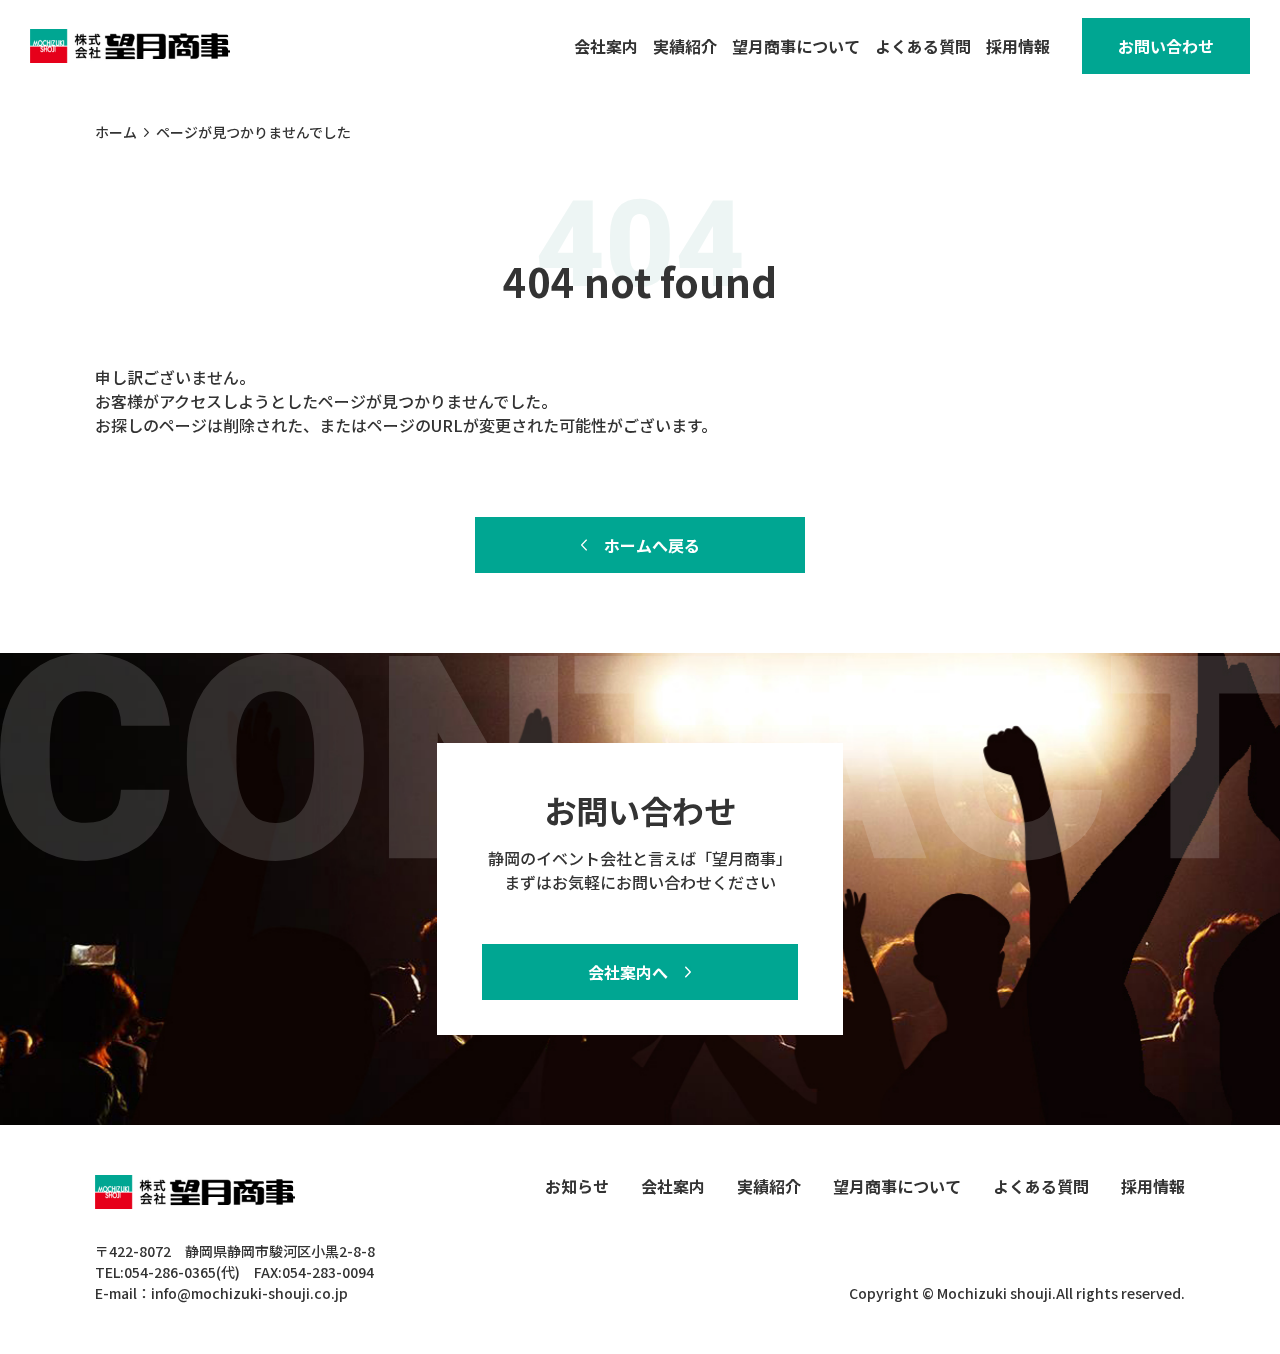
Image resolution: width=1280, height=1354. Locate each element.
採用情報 (1018, 46)
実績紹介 (685, 46)
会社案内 (606, 46)
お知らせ (577, 1186)
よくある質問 (923, 46)
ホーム (116, 132)
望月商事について (796, 46)
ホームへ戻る (652, 545)
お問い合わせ (1166, 46)
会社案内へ (628, 972)
